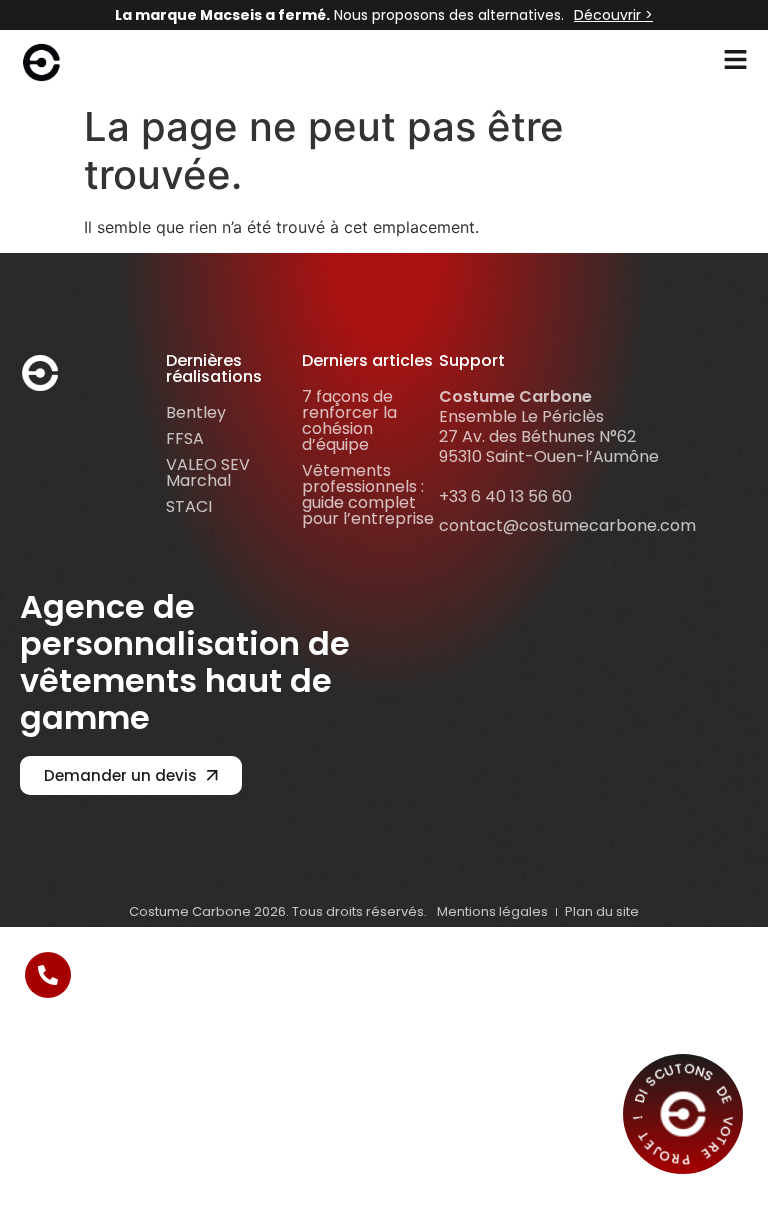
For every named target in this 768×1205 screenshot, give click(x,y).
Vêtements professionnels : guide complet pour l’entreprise (368, 494)
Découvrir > (613, 15)
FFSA (185, 438)
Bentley (196, 412)
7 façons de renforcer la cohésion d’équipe (349, 420)
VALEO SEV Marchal (208, 472)
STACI (189, 506)
